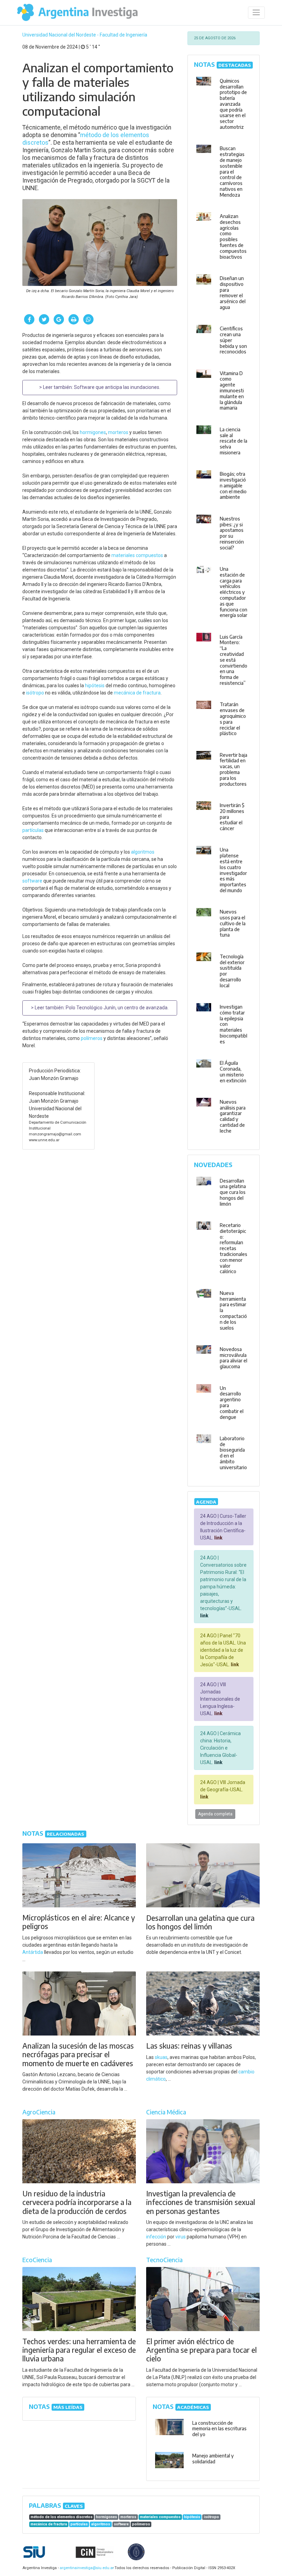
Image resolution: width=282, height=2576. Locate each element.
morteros (118, 432)
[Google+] (59, 319)
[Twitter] (44, 319)
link (218, 1538)
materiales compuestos (137, 555)
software (32, 881)
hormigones (93, 432)
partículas (33, 830)
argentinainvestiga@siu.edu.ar (86, 2568)
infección (156, 2237)
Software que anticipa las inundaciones (117, 387)
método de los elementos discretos (62, 2517)
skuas (161, 2057)
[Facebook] (29, 319)
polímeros (92, 1038)
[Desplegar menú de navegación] (256, 13)
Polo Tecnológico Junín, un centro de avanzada (117, 1008)
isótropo (35, 693)
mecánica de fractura (137, 693)
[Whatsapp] (88, 319)
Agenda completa (215, 1814)
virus (181, 2237)
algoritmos (143, 852)
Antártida (33, 1952)
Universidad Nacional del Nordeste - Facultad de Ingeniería (85, 35)
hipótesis (95, 686)
